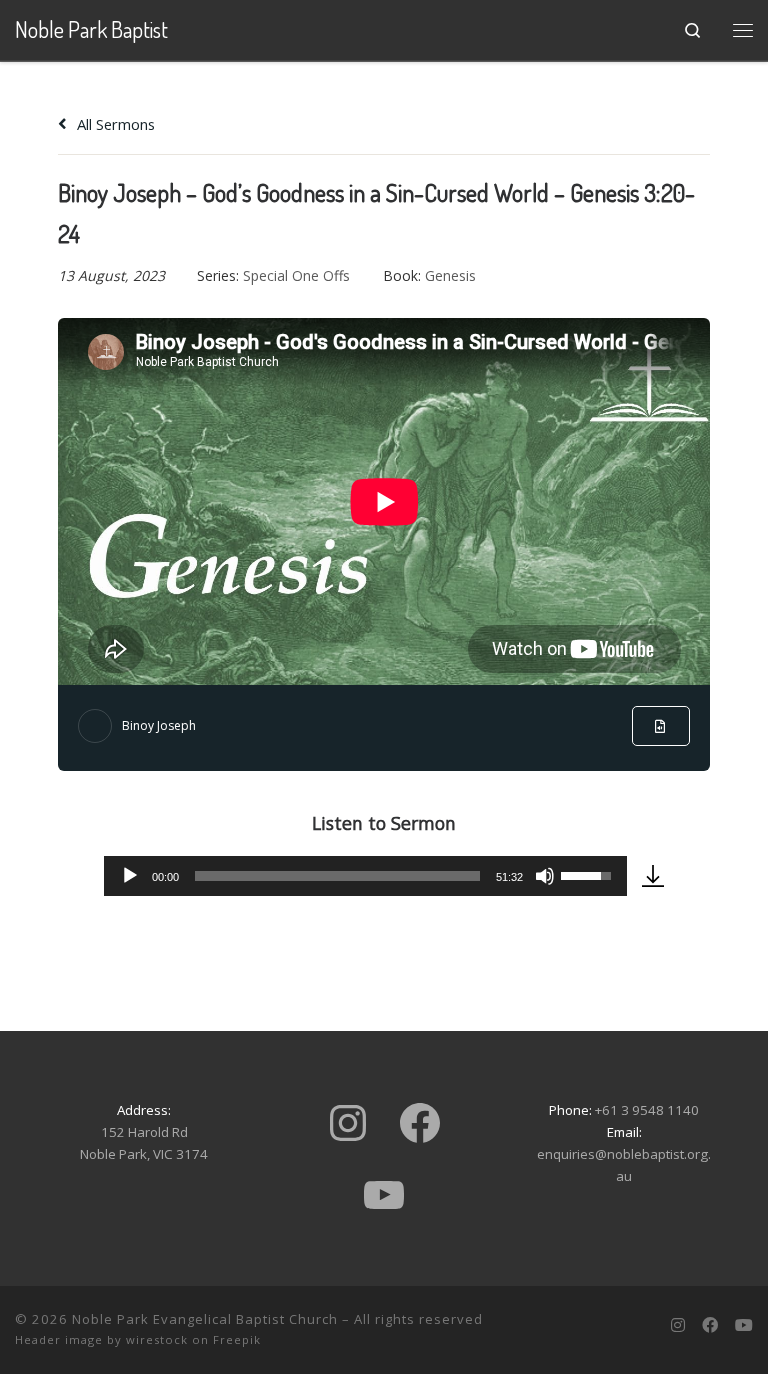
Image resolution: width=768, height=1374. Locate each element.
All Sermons (114, 124)
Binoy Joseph (159, 725)
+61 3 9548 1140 (647, 1110)
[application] (365, 876)
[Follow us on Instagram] (678, 1325)
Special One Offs (296, 275)
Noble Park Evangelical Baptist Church (205, 1319)
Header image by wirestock (101, 1339)
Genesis (450, 275)
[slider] (337, 876)
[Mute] (545, 876)
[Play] (130, 876)
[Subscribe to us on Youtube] (744, 1325)
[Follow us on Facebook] (710, 1325)
